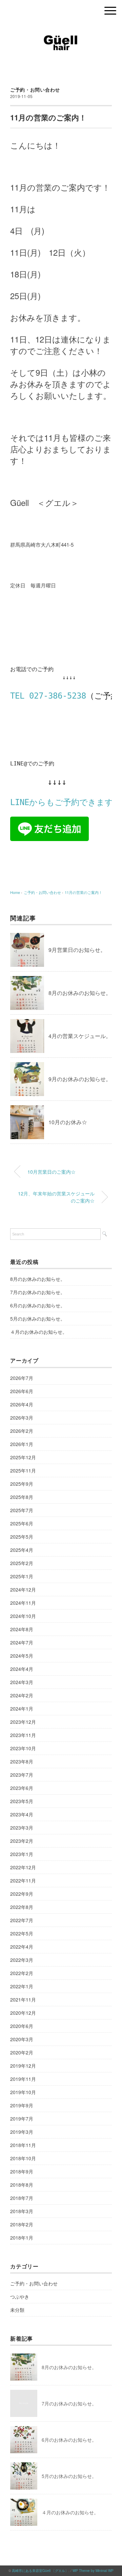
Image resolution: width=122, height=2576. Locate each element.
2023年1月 (22, 1854)
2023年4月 (22, 1814)
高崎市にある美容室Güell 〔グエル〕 (40, 2571)
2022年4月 (22, 1947)
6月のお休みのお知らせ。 (38, 1305)
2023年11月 (23, 1735)
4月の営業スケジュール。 (80, 1036)
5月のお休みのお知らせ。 (38, 1319)
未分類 (17, 2310)
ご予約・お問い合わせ (35, 90)
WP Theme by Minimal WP (93, 2571)
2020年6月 (22, 2026)
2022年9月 (22, 1894)
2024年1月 (22, 1709)
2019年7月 (22, 2119)
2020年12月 (23, 2013)
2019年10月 (23, 2092)
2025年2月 (22, 1563)
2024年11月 (23, 1603)
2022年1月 (22, 1986)
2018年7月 (22, 2198)
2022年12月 (23, 1867)
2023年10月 (23, 1748)
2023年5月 (22, 1801)
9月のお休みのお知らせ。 (80, 1079)
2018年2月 (22, 2224)
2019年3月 (22, 2132)
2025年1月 (22, 1576)
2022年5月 (22, 1933)
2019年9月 (22, 2105)
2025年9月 (22, 1484)
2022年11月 (23, 1880)
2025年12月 (23, 1457)
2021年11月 (23, 1999)
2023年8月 (22, 1761)
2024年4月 (22, 1669)
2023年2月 (22, 1841)
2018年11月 (23, 2145)
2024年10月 (23, 1616)
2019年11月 (23, 2079)
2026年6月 (22, 1391)
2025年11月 (23, 1470)
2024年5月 (22, 1656)
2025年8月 (22, 1497)
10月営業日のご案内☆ (52, 1172)
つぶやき (20, 2297)
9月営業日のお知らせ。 (77, 950)
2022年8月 (22, 1907)
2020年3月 (22, 2039)
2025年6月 (22, 1523)
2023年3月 (22, 1828)
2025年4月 (22, 1550)
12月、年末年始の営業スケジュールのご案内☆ (56, 1197)
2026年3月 (22, 1418)
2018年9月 (22, 2171)
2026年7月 (22, 1378)
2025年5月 (22, 1537)
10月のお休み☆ (68, 1122)
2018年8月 (22, 2185)
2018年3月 (22, 2211)
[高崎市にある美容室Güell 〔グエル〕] (61, 29)
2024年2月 (22, 1695)
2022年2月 (22, 1973)
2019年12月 (23, 2066)
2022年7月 (22, 1920)
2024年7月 (22, 1642)
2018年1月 (22, 2238)
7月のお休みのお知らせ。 (38, 1292)
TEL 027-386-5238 (48, 696)
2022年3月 (22, 1960)
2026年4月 (22, 1404)
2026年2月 (22, 1431)
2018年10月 (23, 2158)
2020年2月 (22, 2052)
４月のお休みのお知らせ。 (39, 1332)
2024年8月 (22, 1629)
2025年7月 (22, 1510)
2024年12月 (23, 1589)
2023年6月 (22, 1788)
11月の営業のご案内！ (84, 892)
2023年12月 (23, 1722)
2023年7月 (22, 1775)
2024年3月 (22, 1682)
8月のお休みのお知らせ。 (80, 993)
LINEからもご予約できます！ (66, 802)
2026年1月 (22, 1444)
